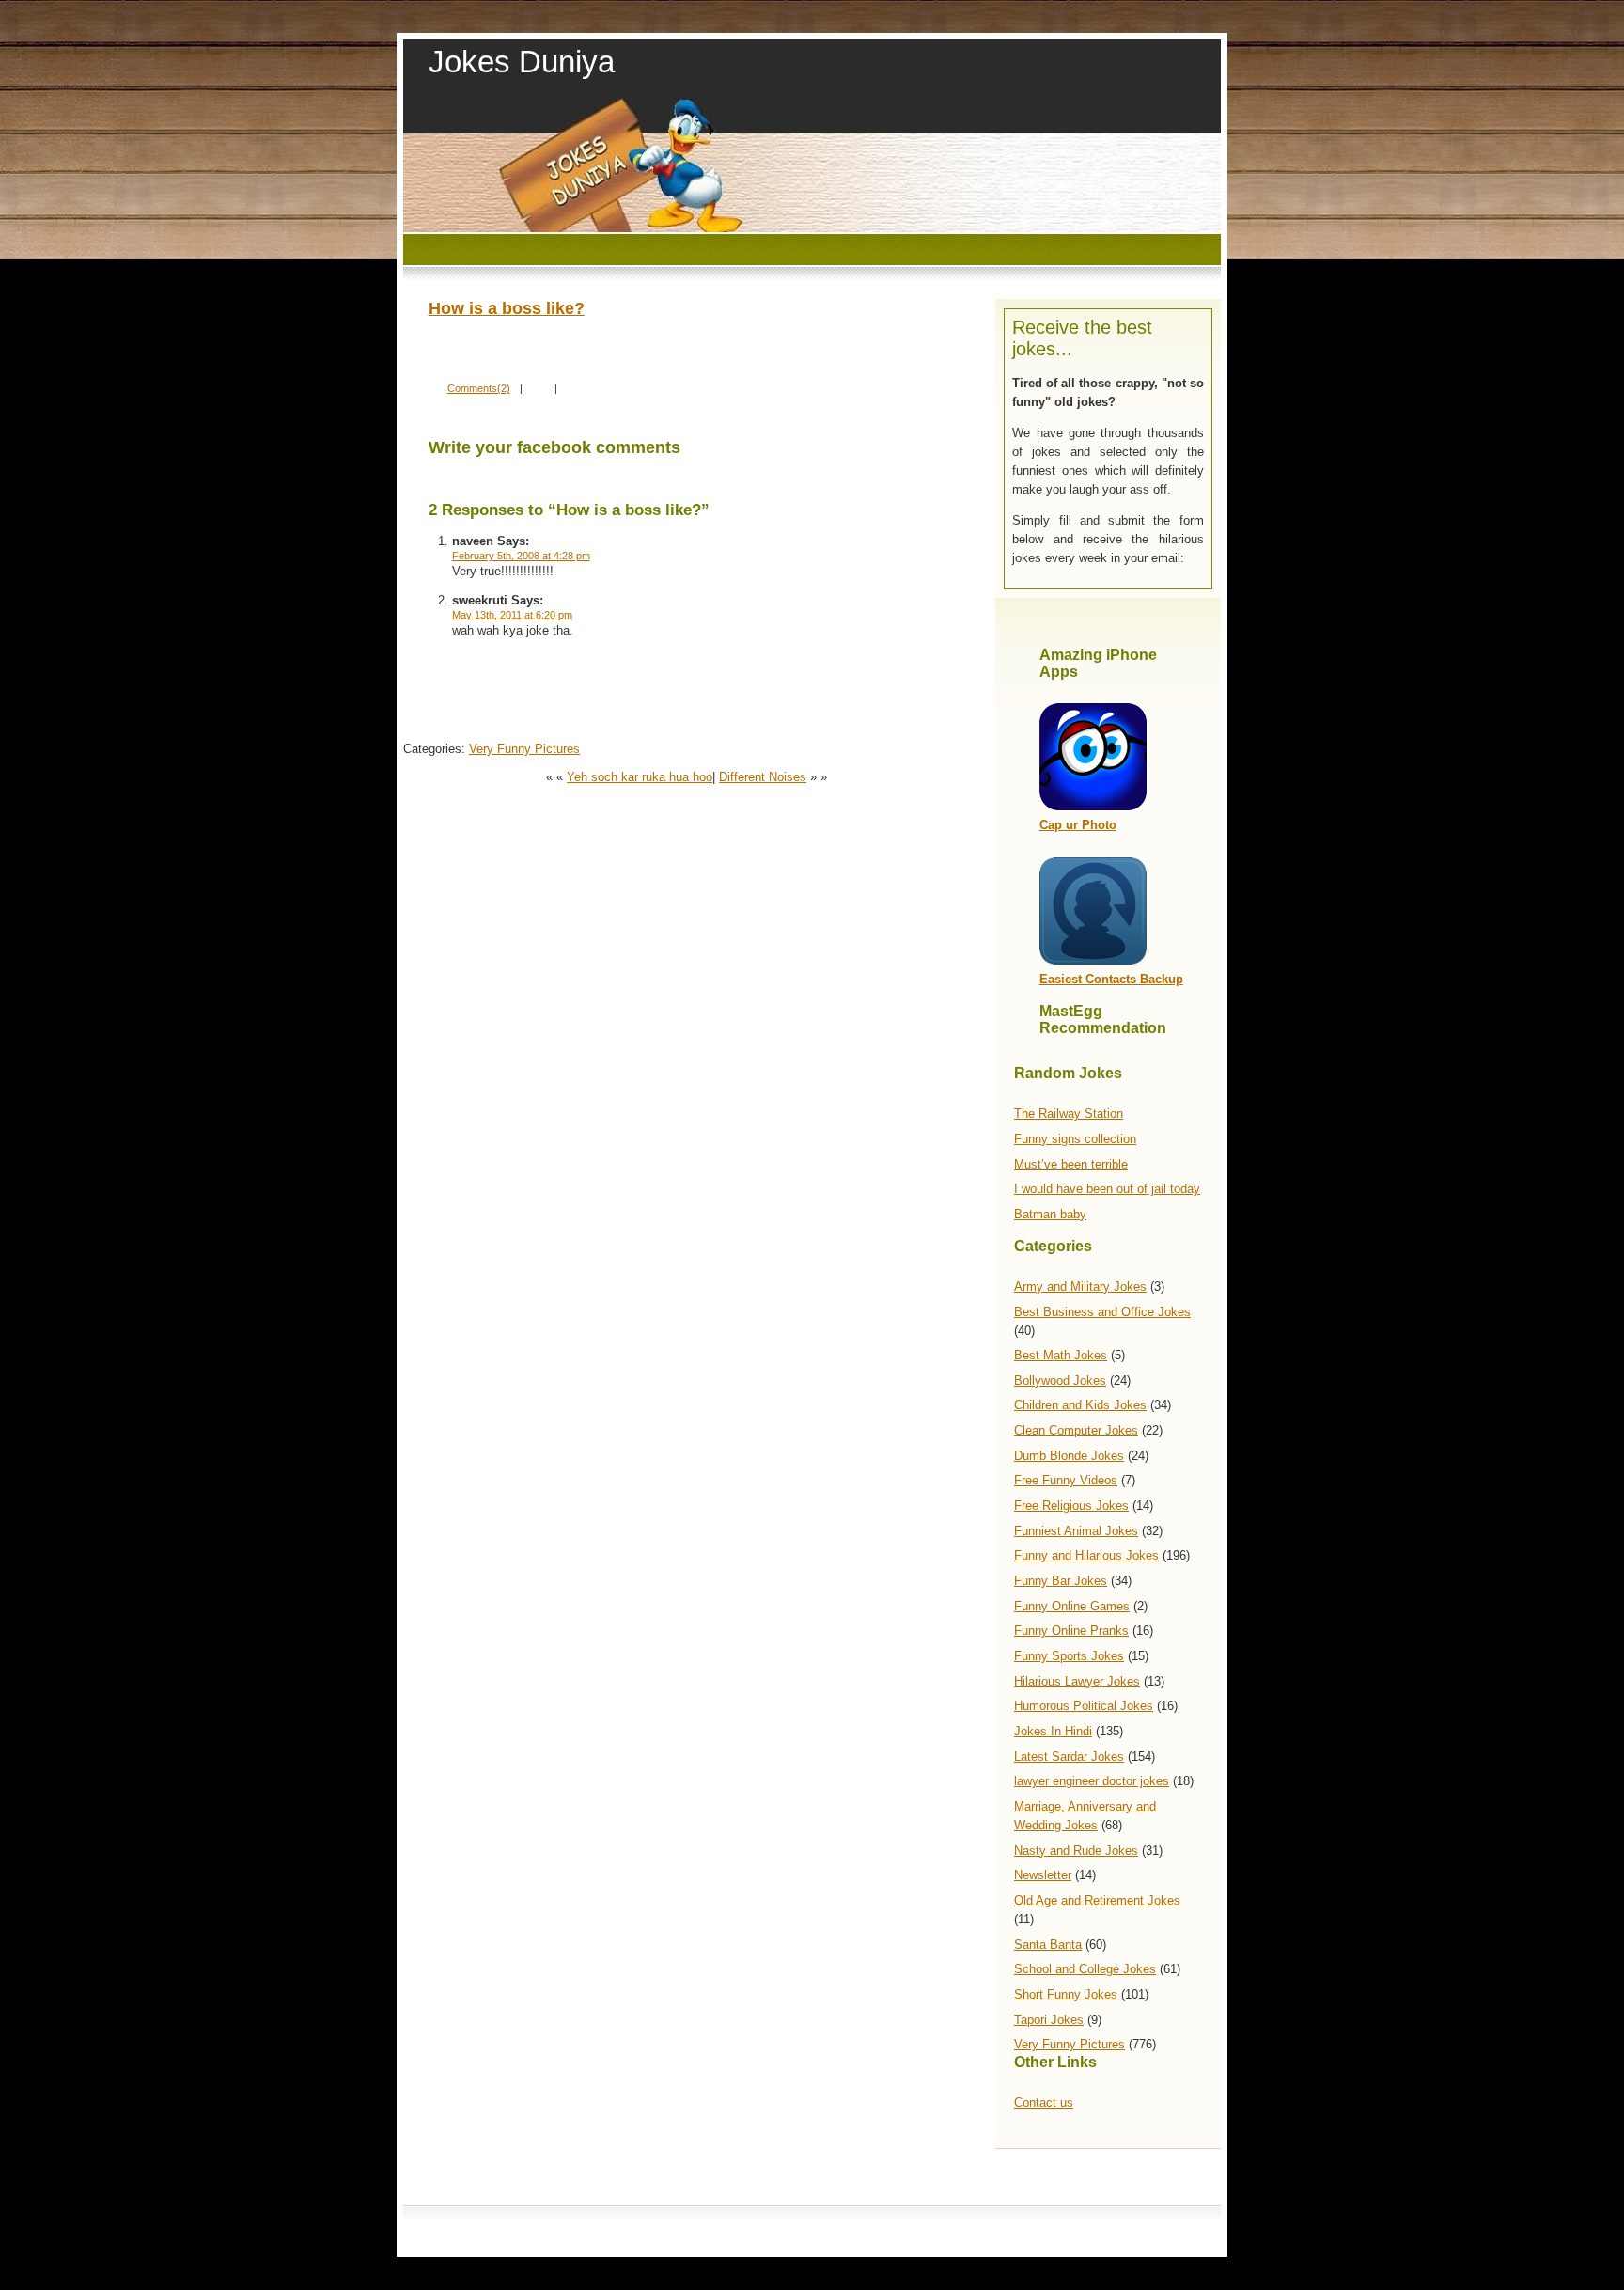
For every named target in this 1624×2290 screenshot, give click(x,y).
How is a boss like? (507, 308)
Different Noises (763, 777)
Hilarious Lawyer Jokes (1077, 1681)
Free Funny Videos (1066, 1480)
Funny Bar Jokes (1061, 1581)
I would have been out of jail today (1107, 1189)
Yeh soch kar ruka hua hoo (640, 777)
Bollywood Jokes (1060, 1380)
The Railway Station (1069, 1114)
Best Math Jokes (1061, 1355)
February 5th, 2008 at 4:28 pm (521, 556)
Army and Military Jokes (1080, 1286)
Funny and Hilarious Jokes (1086, 1555)
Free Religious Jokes (1071, 1506)
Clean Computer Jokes (1076, 1430)
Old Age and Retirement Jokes (1097, 1900)
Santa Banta (1048, 1945)
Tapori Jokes (1049, 2020)
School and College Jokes (1085, 1969)
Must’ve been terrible (1071, 1164)
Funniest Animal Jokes (1076, 1531)
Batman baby (1050, 1214)
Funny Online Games (1072, 1606)
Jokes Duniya (522, 62)
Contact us (1044, 2102)
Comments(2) (479, 388)
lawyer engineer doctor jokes (1092, 1781)
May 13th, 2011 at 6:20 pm (512, 615)
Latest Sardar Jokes (1069, 1757)
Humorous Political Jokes (1084, 1706)
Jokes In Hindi (1053, 1731)
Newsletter (1043, 1875)
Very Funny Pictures (1070, 2044)
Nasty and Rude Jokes (1076, 1851)
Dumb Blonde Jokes (1069, 1456)
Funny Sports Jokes (1069, 1656)
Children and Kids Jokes (1080, 1405)
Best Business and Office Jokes (1102, 1312)
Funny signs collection (1075, 1139)
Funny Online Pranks (1071, 1631)
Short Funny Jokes (1066, 1994)
